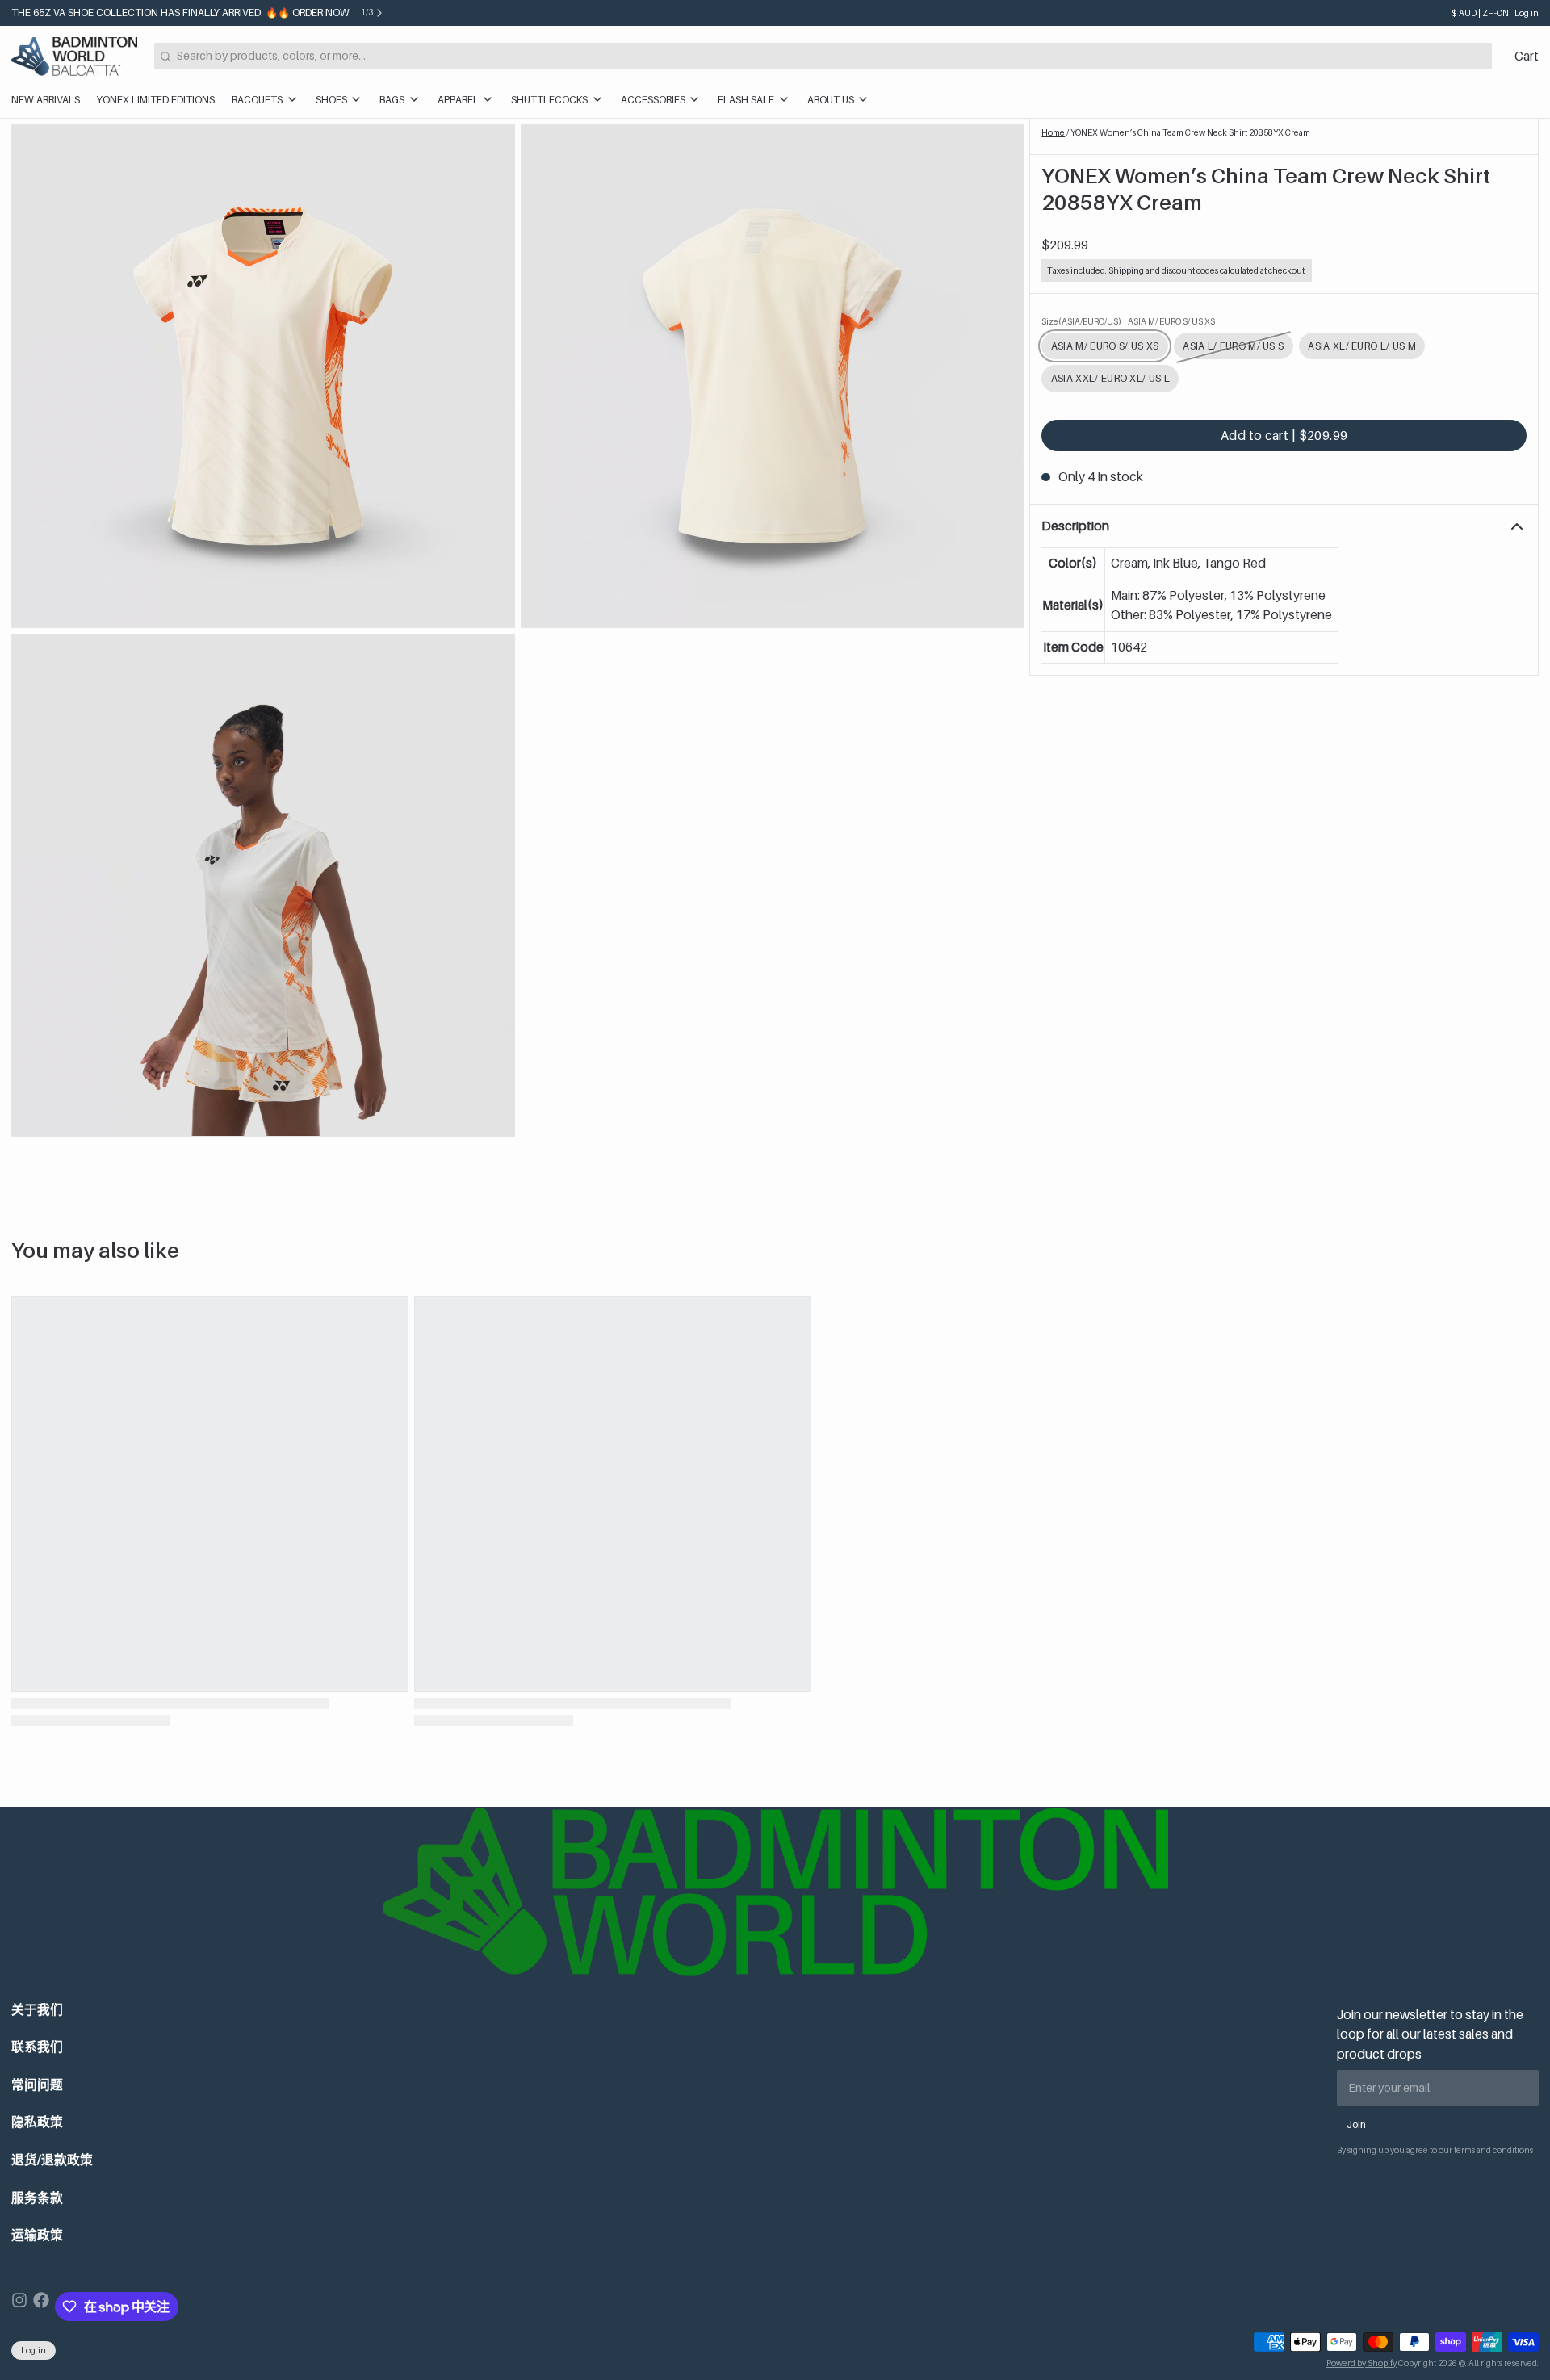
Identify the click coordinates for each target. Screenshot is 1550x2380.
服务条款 (37, 2198)
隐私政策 (37, 2122)
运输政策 (37, 2235)
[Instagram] (19, 2307)
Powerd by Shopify (1361, 2363)
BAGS (392, 100)
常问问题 (37, 2085)
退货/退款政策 (52, 2160)
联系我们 (37, 2047)
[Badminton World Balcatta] (74, 57)
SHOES (331, 100)
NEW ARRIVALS (46, 100)
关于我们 (37, 2010)
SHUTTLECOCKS (549, 100)
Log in (1527, 13)
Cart (1527, 56)
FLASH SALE (746, 100)
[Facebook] (41, 2307)
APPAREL (458, 100)
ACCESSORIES (653, 100)
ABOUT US (831, 100)
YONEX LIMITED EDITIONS (156, 100)
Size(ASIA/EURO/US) (1128, 321)
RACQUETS (257, 100)
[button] (1284, 436)
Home (1053, 132)
